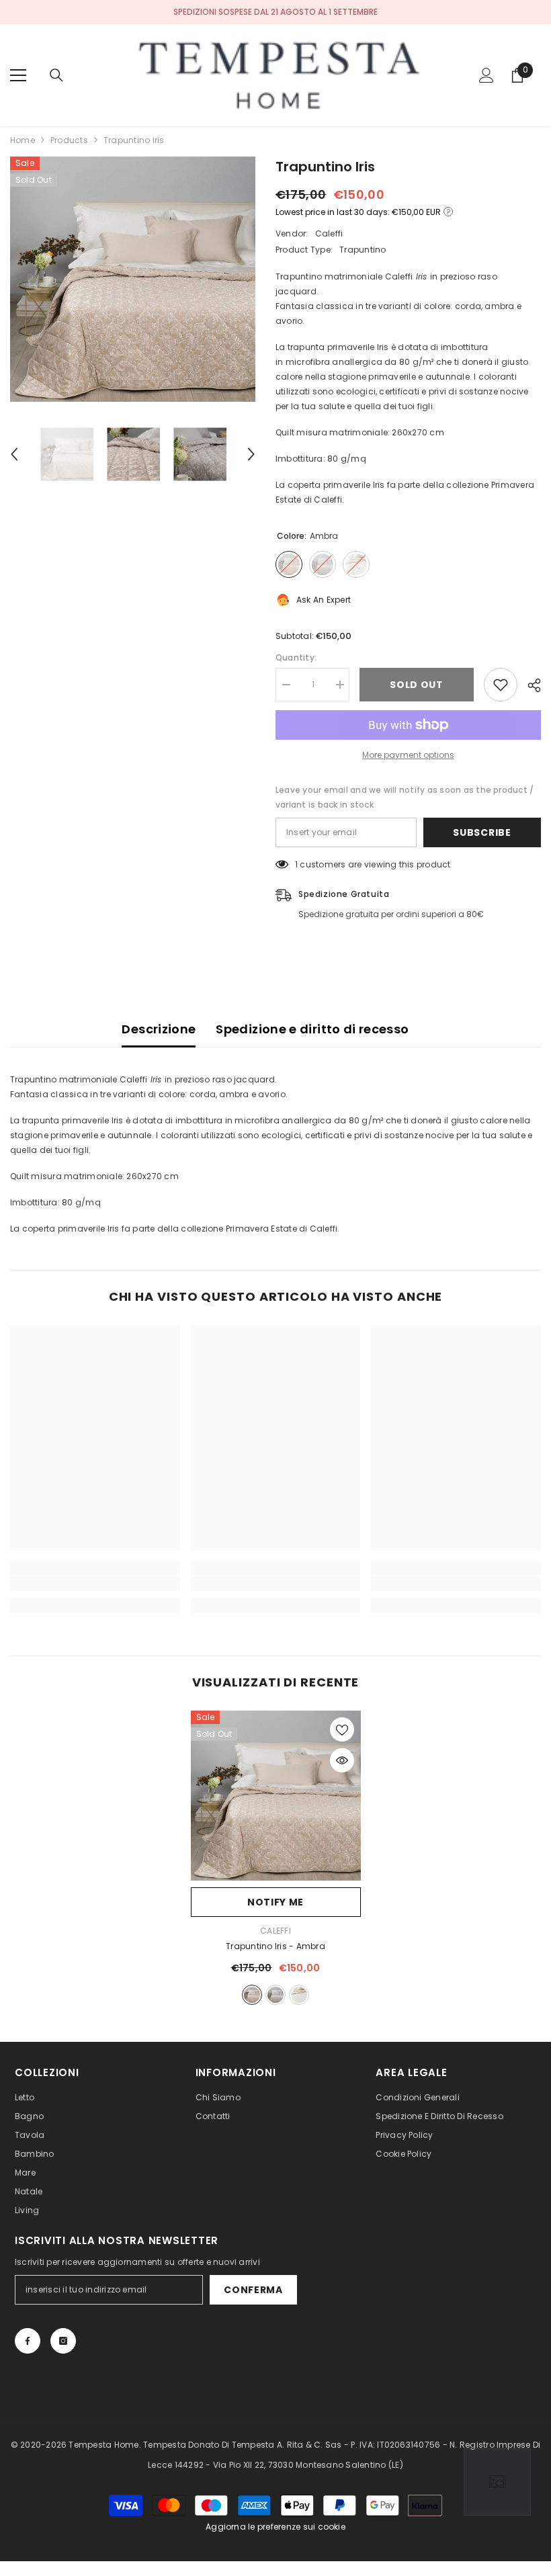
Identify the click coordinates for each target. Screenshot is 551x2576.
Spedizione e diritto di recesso (312, 1029)
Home (23, 140)
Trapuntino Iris (275, 1946)
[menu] (18, 75)
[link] (95, 1584)
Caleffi (329, 233)
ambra (252, 1995)
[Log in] (486, 75)
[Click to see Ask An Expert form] (497, 2482)
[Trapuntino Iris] (276, 1796)
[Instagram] (63, 2341)
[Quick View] (342, 1760)
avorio (299, 1995)
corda (275, 1995)
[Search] (56, 75)
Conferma (253, 2290)
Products (69, 140)
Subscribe (482, 832)
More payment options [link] (408, 755)
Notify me (275, 1902)
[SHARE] (529, 685)
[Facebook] (28, 2341)
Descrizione (159, 1029)
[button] (14, 454)
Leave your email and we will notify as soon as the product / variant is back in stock (405, 797)
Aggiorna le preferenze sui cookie (275, 2527)
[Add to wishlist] (501, 685)
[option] (133, 279)
